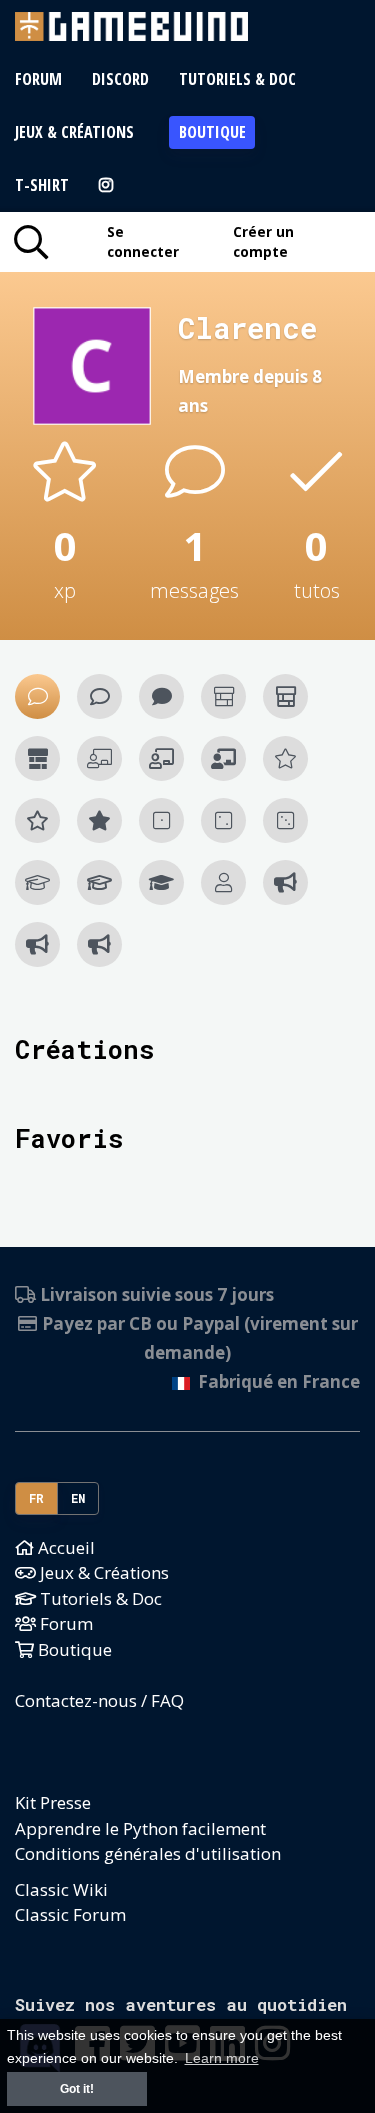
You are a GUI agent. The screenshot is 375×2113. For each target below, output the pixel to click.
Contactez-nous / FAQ (99, 1700)
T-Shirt (42, 185)
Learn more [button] (222, 2058)
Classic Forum (70, 1914)
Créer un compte (263, 241)
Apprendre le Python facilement (140, 1828)
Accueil (64, 1547)
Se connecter (143, 241)
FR (37, 1498)
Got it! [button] (77, 2089)
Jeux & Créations (74, 132)
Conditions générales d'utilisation (148, 1853)
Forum (38, 79)
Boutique (212, 132)
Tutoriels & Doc (237, 79)
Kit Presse (53, 1802)
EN (78, 1498)
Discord (120, 79)
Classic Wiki (61, 1889)
